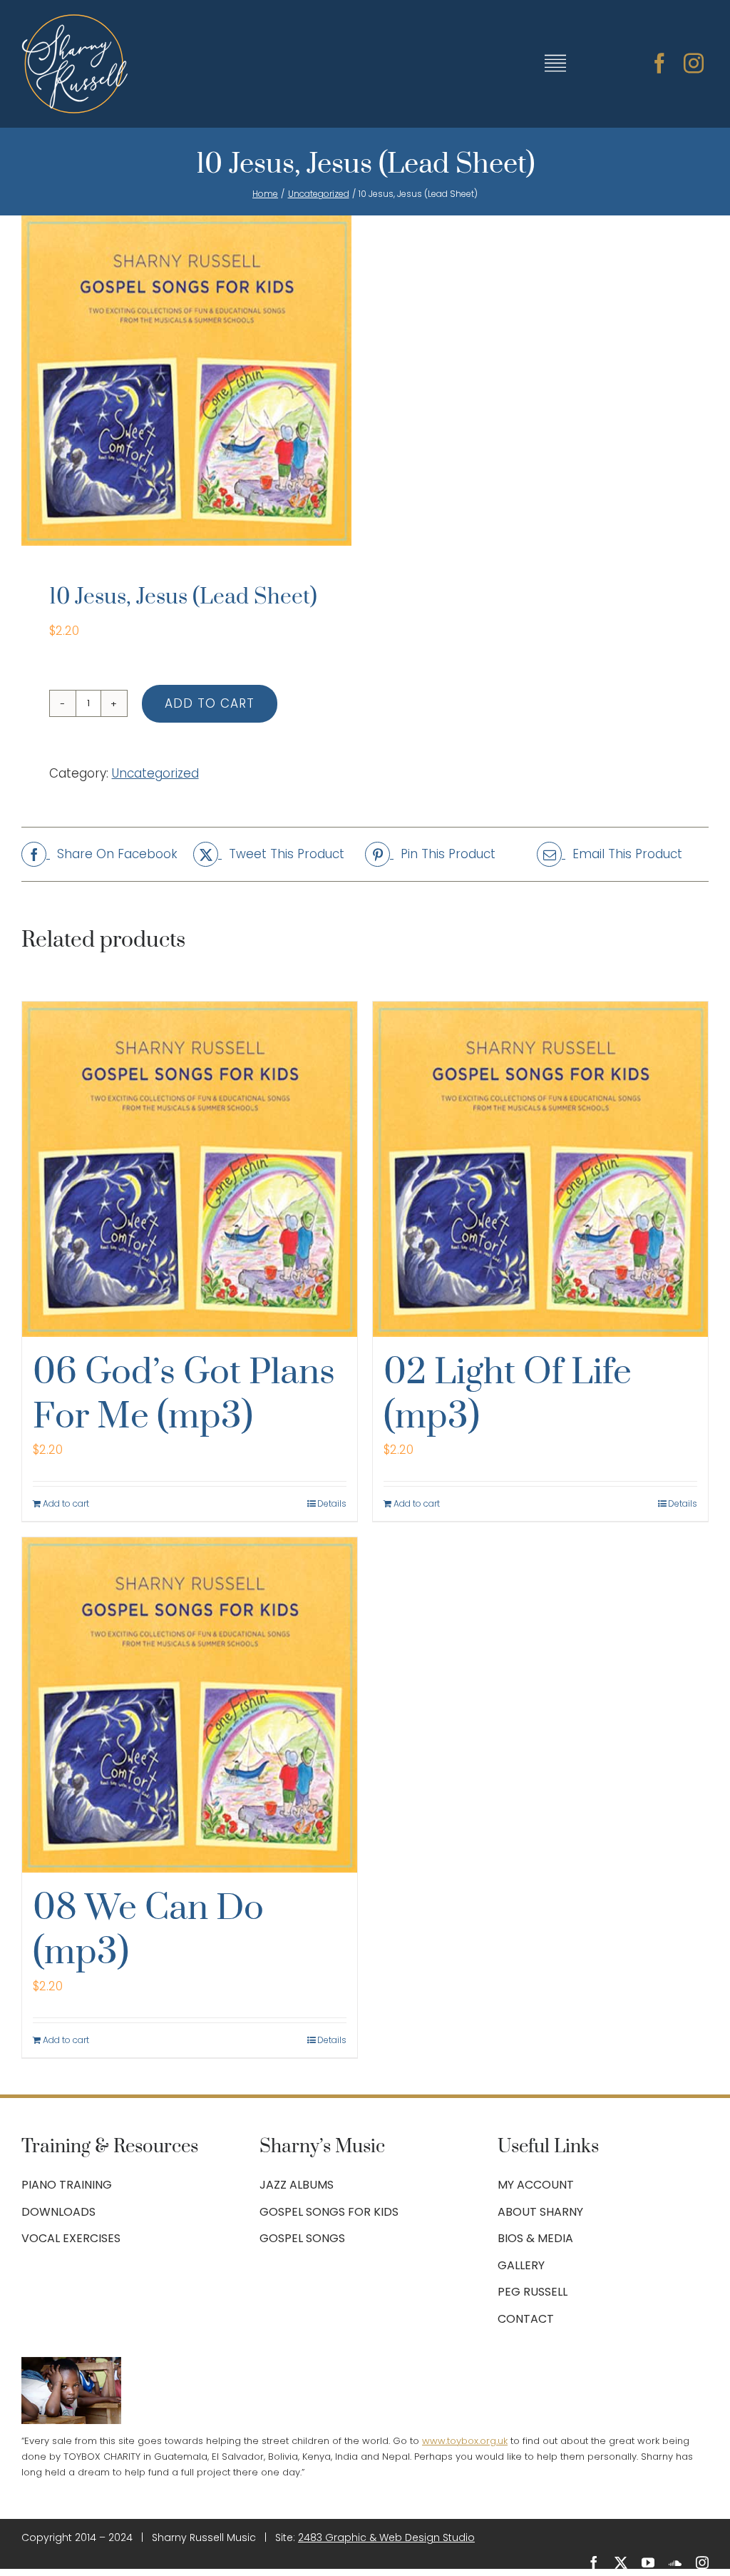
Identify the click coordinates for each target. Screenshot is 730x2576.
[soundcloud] (675, 2562)
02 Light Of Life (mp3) (508, 1395)
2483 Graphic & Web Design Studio (386, 2537)
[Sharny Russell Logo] (75, 20)
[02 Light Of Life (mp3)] (540, 1169)
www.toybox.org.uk (465, 2441)
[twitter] (621, 2562)
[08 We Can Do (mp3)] (190, 1705)
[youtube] (648, 2562)
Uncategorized (155, 773)
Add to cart (210, 703)
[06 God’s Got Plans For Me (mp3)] (190, 1169)
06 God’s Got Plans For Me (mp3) (184, 1395)
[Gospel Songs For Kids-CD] (186, 381)
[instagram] (694, 63)
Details (332, 1503)
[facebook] (659, 63)
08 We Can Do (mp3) (148, 1931)
